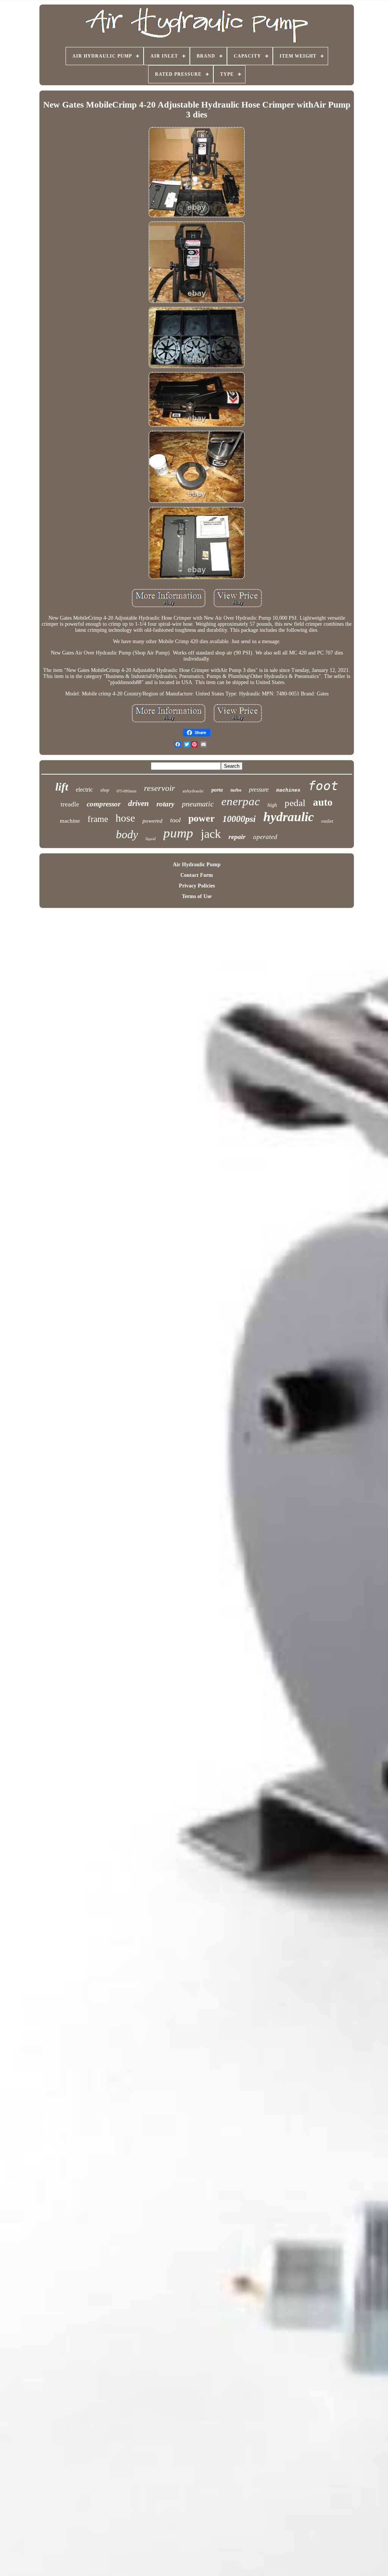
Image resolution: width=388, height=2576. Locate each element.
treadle (70, 804)
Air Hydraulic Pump (197, 865)
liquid (151, 839)
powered (153, 821)
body (127, 834)
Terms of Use (197, 896)
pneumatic (198, 804)
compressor (104, 804)
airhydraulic (193, 791)
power (202, 818)
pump (178, 833)
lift (62, 787)
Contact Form (197, 875)
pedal (295, 803)
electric (84, 790)
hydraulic (289, 817)
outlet (327, 821)
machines (288, 790)
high (272, 805)
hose (125, 818)
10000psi (239, 819)
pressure (259, 790)
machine (70, 821)
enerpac (241, 801)
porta (217, 790)
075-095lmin (127, 791)
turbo (236, 790)
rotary (165, 804)
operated (265, 837)
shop (105, 790)
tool (175, 820)
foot (323, 786)
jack (211, 834)
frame (98, 819)
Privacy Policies (197, 886)
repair (237, 837)
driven (138, 803)
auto (323, 802)
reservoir (160, 788)
